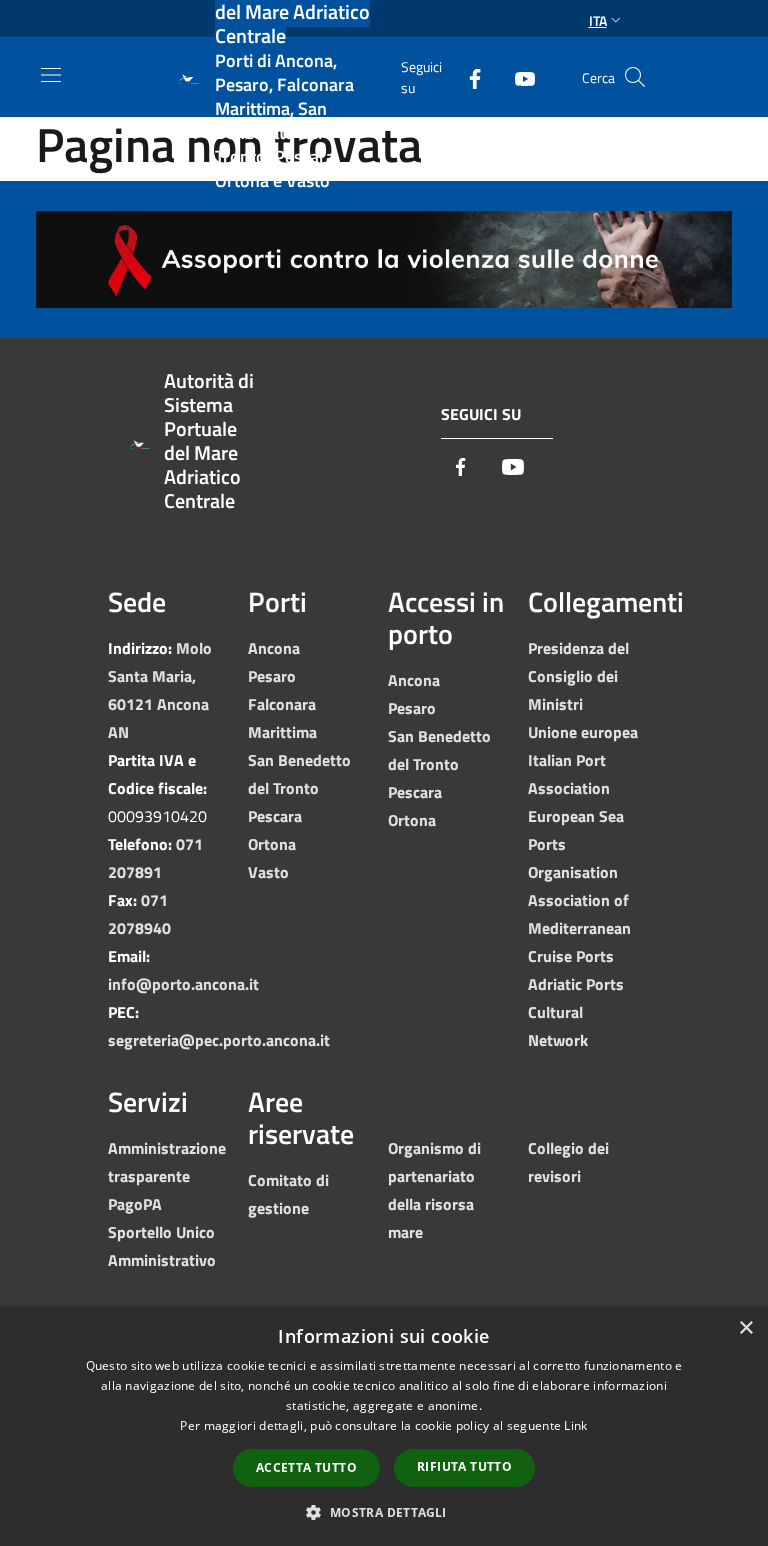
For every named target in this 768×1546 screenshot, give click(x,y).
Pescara (275, 816)
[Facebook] (467, 76)
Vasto (268, 872)
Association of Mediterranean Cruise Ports (579, 928)
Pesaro (272, 676)
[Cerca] (635, 77)
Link (575, 1425)
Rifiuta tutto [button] (464, 1466)
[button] (383, 1512)
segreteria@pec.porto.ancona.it (219, 1040)
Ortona (272, 844)
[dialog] (384, 1426)
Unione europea (583, 732)
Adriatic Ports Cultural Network (576, 1012)
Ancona (274, 648)
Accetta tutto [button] (306, 1467)
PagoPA (135, 1204)
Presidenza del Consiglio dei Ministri (578, 676)
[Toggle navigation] (51, 75)
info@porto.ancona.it (183, 984)
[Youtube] (517, 76)
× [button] (745, 1328)
